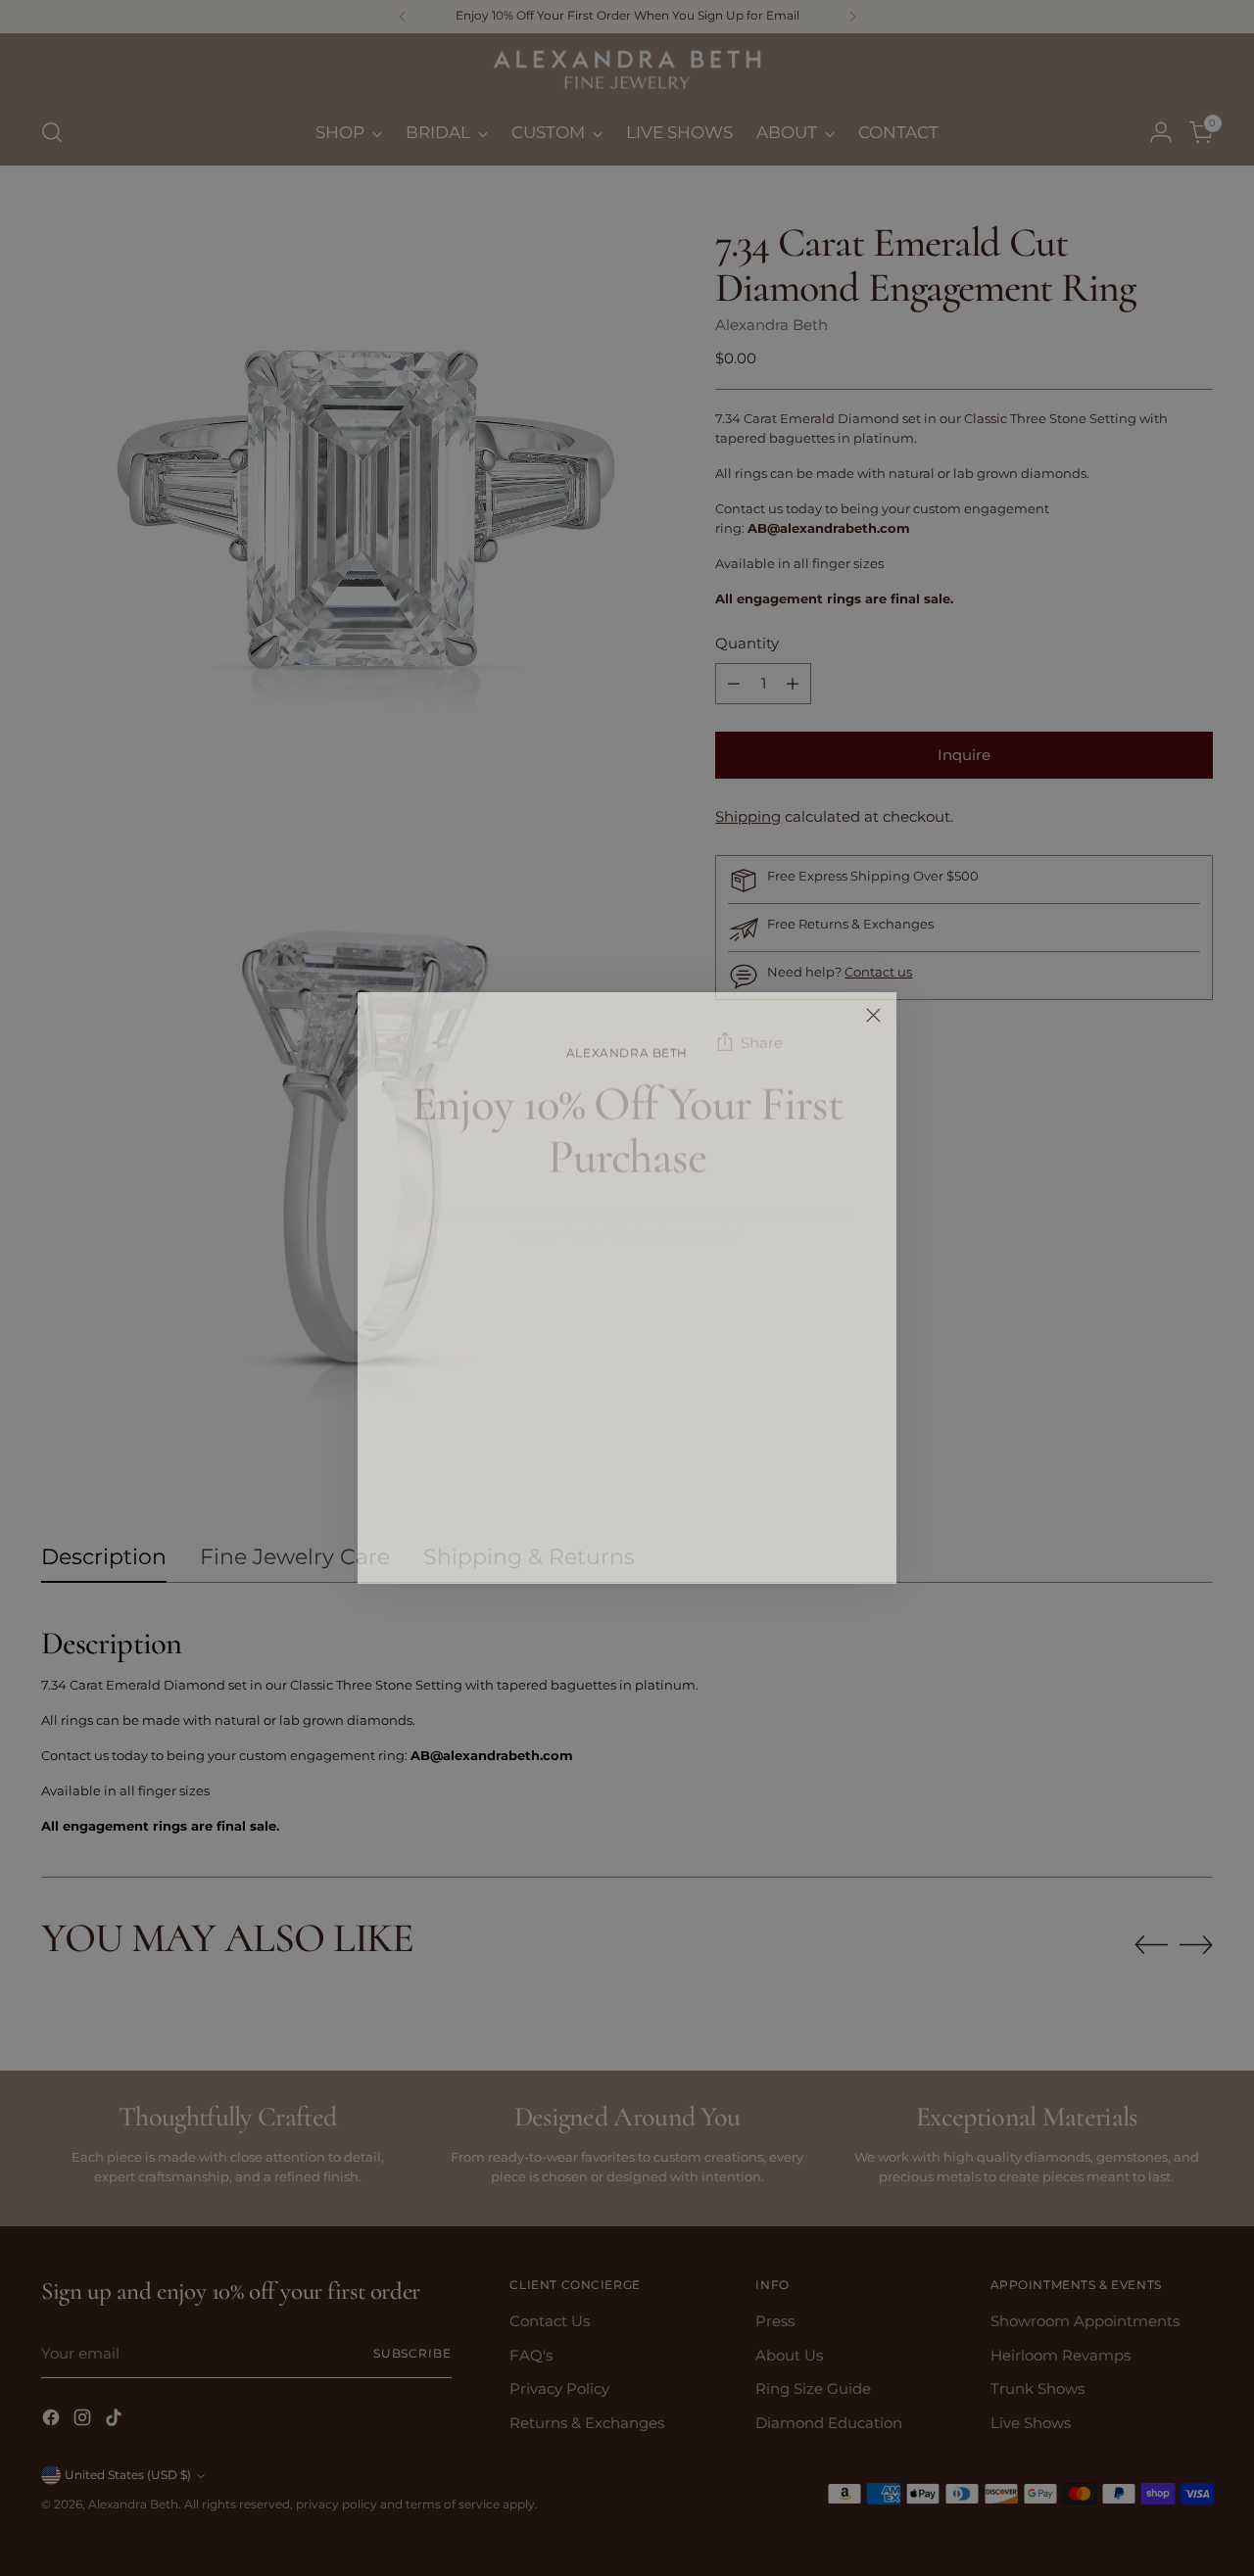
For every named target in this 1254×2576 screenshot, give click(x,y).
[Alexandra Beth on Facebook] (596, 1540)
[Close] (873, 1015)
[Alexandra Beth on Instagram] (627, 1540)
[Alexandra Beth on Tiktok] (658, 1540)
